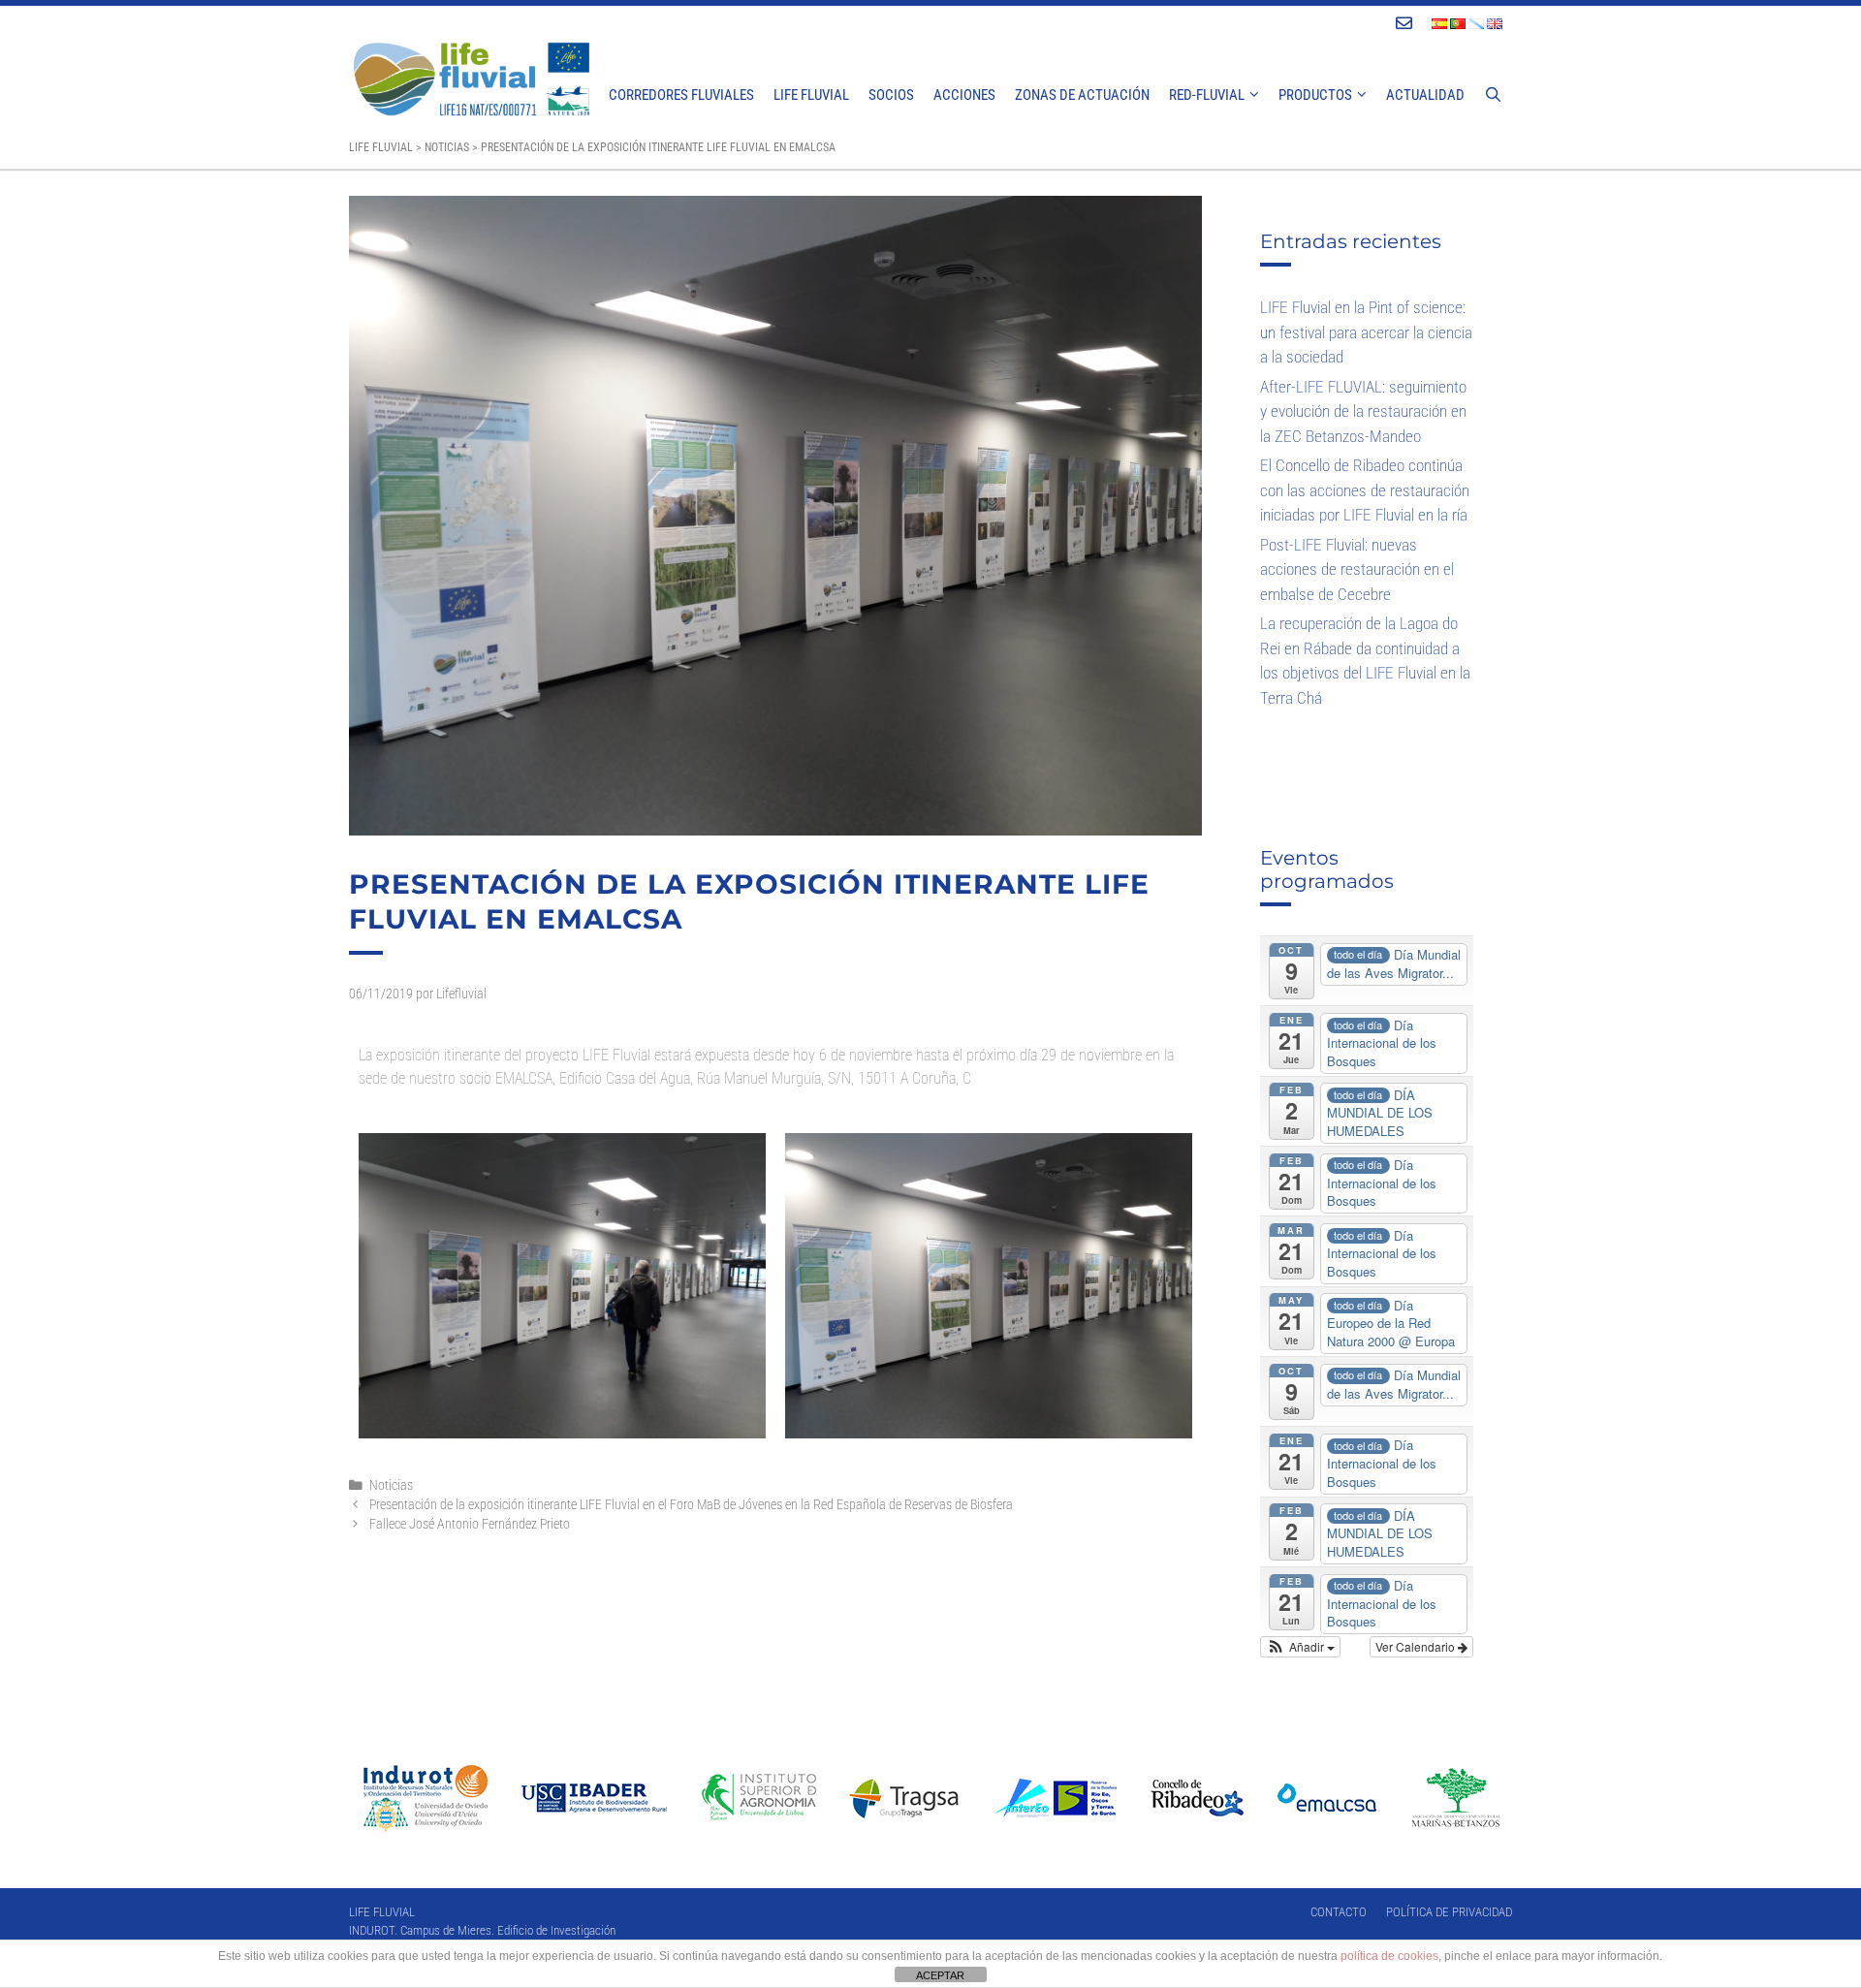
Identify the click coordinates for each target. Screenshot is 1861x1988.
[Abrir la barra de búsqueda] (1493, 95)
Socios (891, 95)
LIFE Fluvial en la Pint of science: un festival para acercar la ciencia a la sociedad (1366, 332)
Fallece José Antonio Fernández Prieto (470, 1524)
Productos (1315, 95)
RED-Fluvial (1207, 95)
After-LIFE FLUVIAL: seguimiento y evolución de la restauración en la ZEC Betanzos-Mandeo (1363, 411)
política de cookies (1389, 1956)
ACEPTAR (940, 1975)
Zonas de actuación (1082, 95)
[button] (1300, 1647)
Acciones (964, 95)
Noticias (391, 1485)
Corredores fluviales (681, 95)
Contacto (1339, 1912)
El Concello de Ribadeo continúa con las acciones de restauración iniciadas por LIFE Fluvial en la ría (1365, 490)
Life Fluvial (811, 95)
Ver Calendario (1417, 1646)
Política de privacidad (1449, 1912)
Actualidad (1425, 95)
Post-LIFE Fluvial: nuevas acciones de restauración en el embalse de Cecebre (1357, 569)
